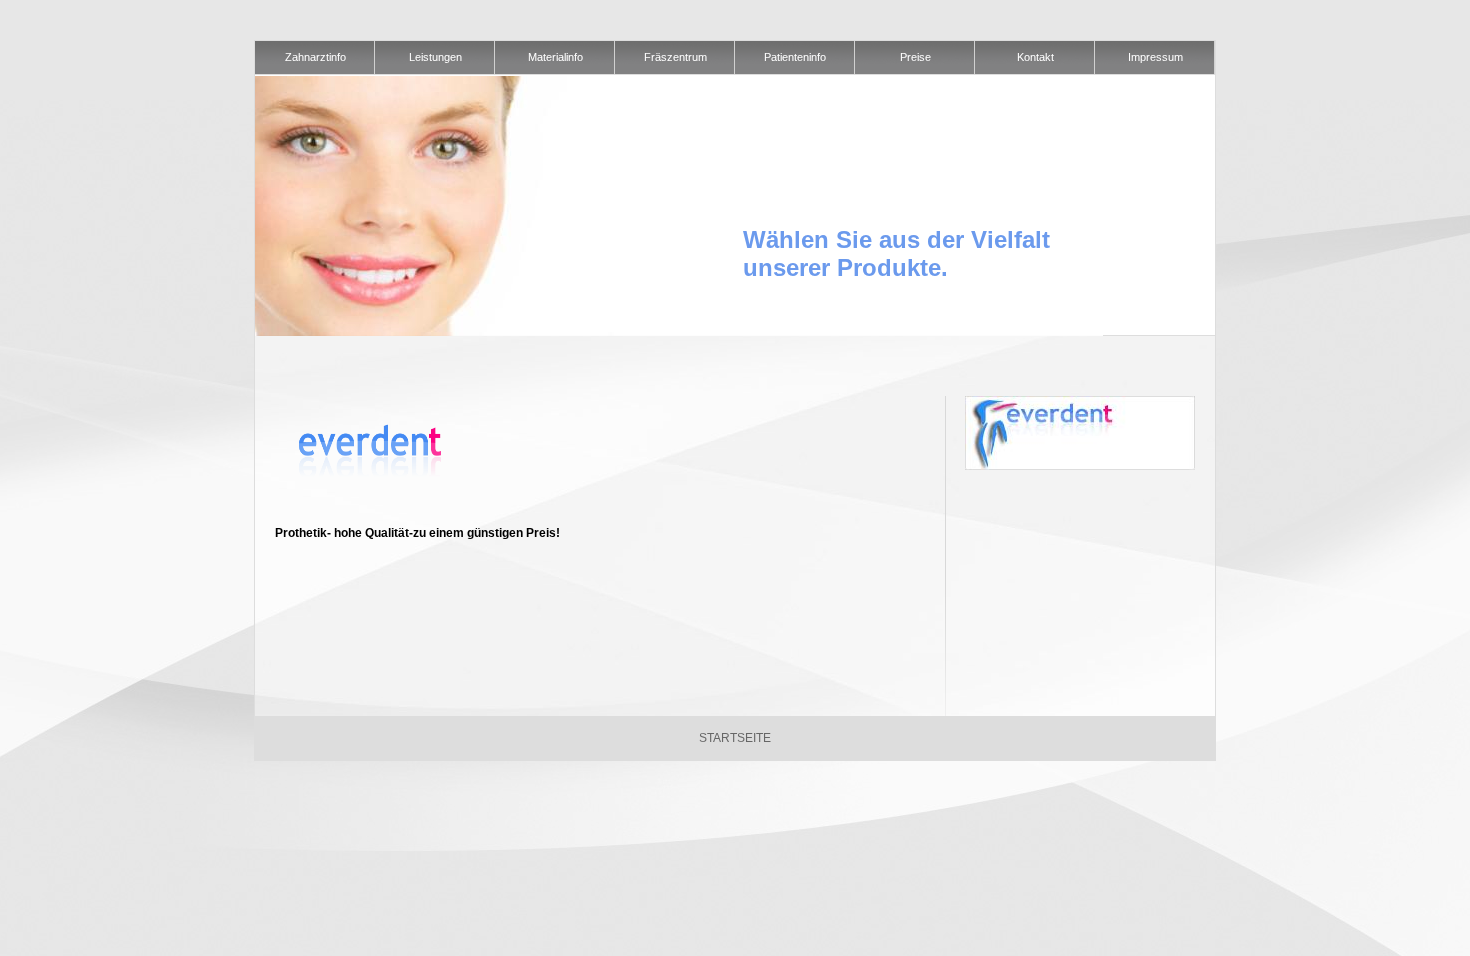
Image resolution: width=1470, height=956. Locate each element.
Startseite (735, 738)
